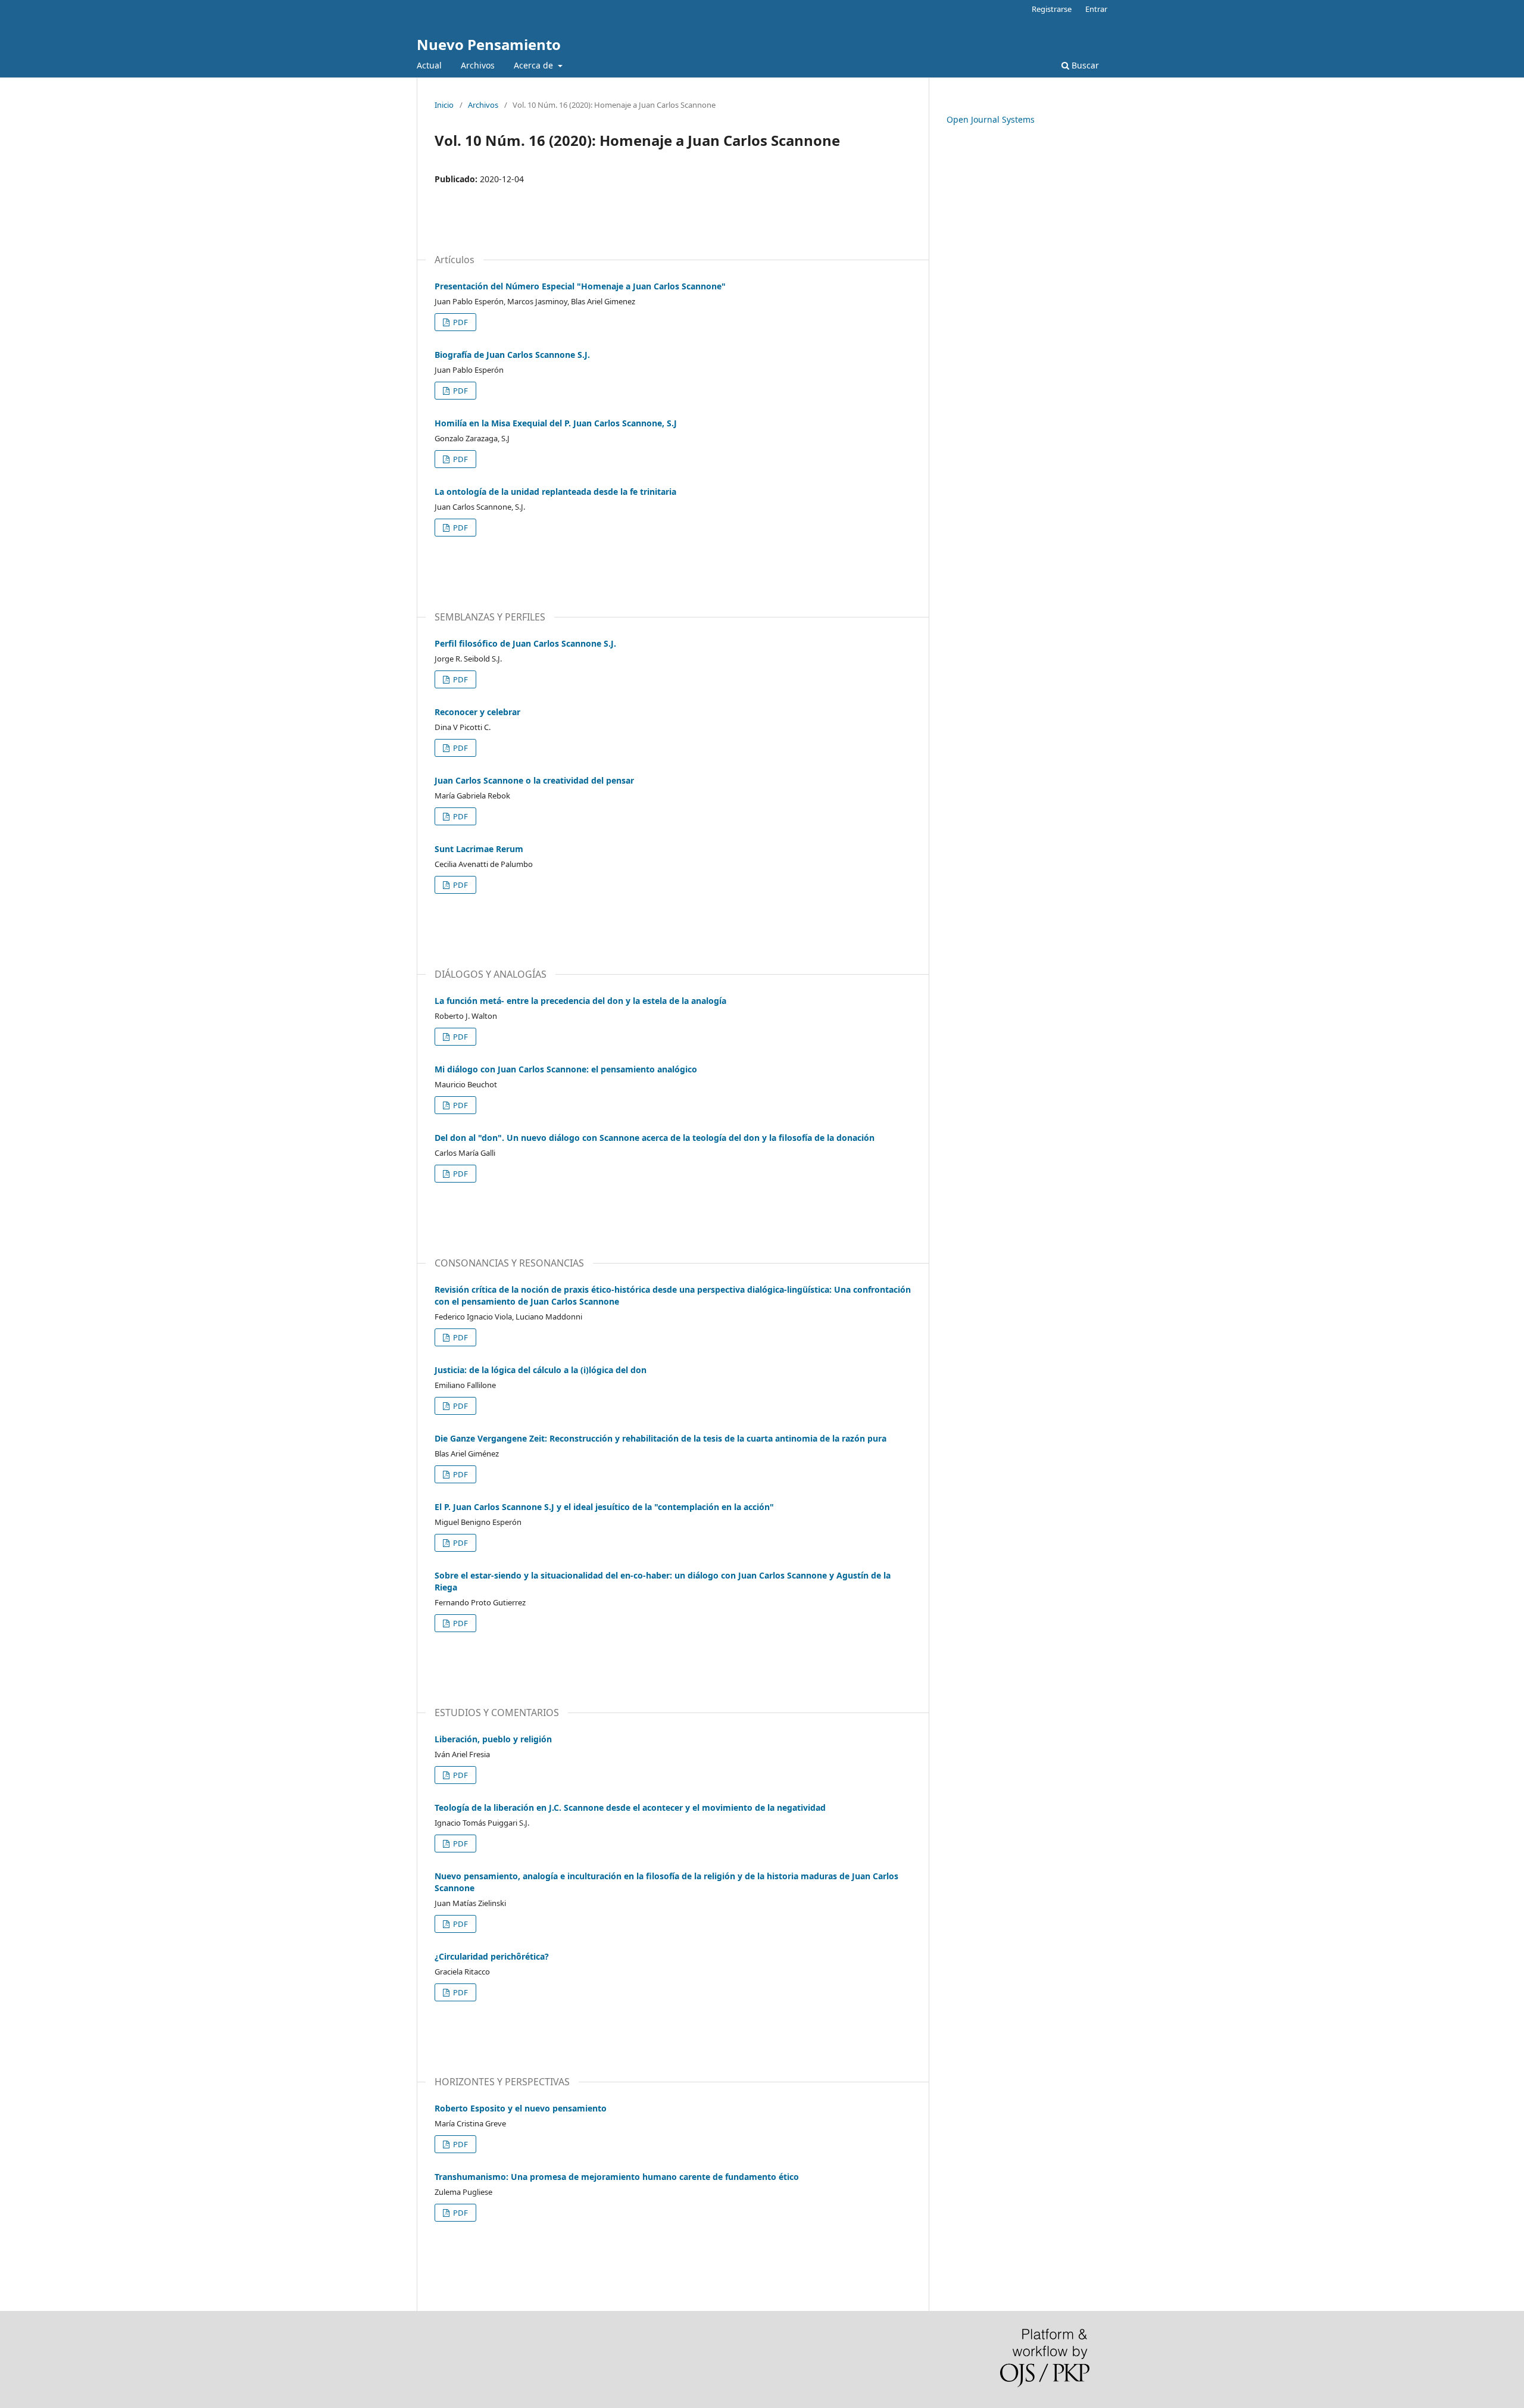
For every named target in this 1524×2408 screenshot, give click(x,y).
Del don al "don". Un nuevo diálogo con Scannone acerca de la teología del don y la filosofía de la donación (655, 1138)
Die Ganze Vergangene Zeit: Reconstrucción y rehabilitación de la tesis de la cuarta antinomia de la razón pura (660, 1438)
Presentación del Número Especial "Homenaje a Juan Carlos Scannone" (580, 286)
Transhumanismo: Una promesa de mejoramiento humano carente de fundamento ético (617, 2177)
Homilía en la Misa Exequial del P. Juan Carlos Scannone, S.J (556, 423)
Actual (429, 65)
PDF (460, 322)
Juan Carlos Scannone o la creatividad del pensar (534, 780)
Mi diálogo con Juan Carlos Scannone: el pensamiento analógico (566, 1069)
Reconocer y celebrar (477, 712)
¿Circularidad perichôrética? (492, 1956)
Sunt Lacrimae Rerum (479, 849)
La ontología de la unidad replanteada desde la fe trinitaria (555, 492)
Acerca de (535, 65)
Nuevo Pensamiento (489, 44)
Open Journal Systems (991, 119)
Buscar (1084, 65)
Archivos (478, 65)
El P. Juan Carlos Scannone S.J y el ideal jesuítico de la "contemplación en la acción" (604, 1507)
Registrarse (1052, 9)
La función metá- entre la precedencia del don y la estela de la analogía (580, 1001)
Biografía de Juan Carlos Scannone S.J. (512, 355)
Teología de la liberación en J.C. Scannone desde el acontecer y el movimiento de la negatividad (630, 1807)
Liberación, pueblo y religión (493, 1739)
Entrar (1096, 9)
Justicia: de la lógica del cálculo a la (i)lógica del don (541, 1370)
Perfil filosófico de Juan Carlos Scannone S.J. (525, 643)
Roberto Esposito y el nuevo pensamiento (521, 2108)
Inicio (444, 105)
